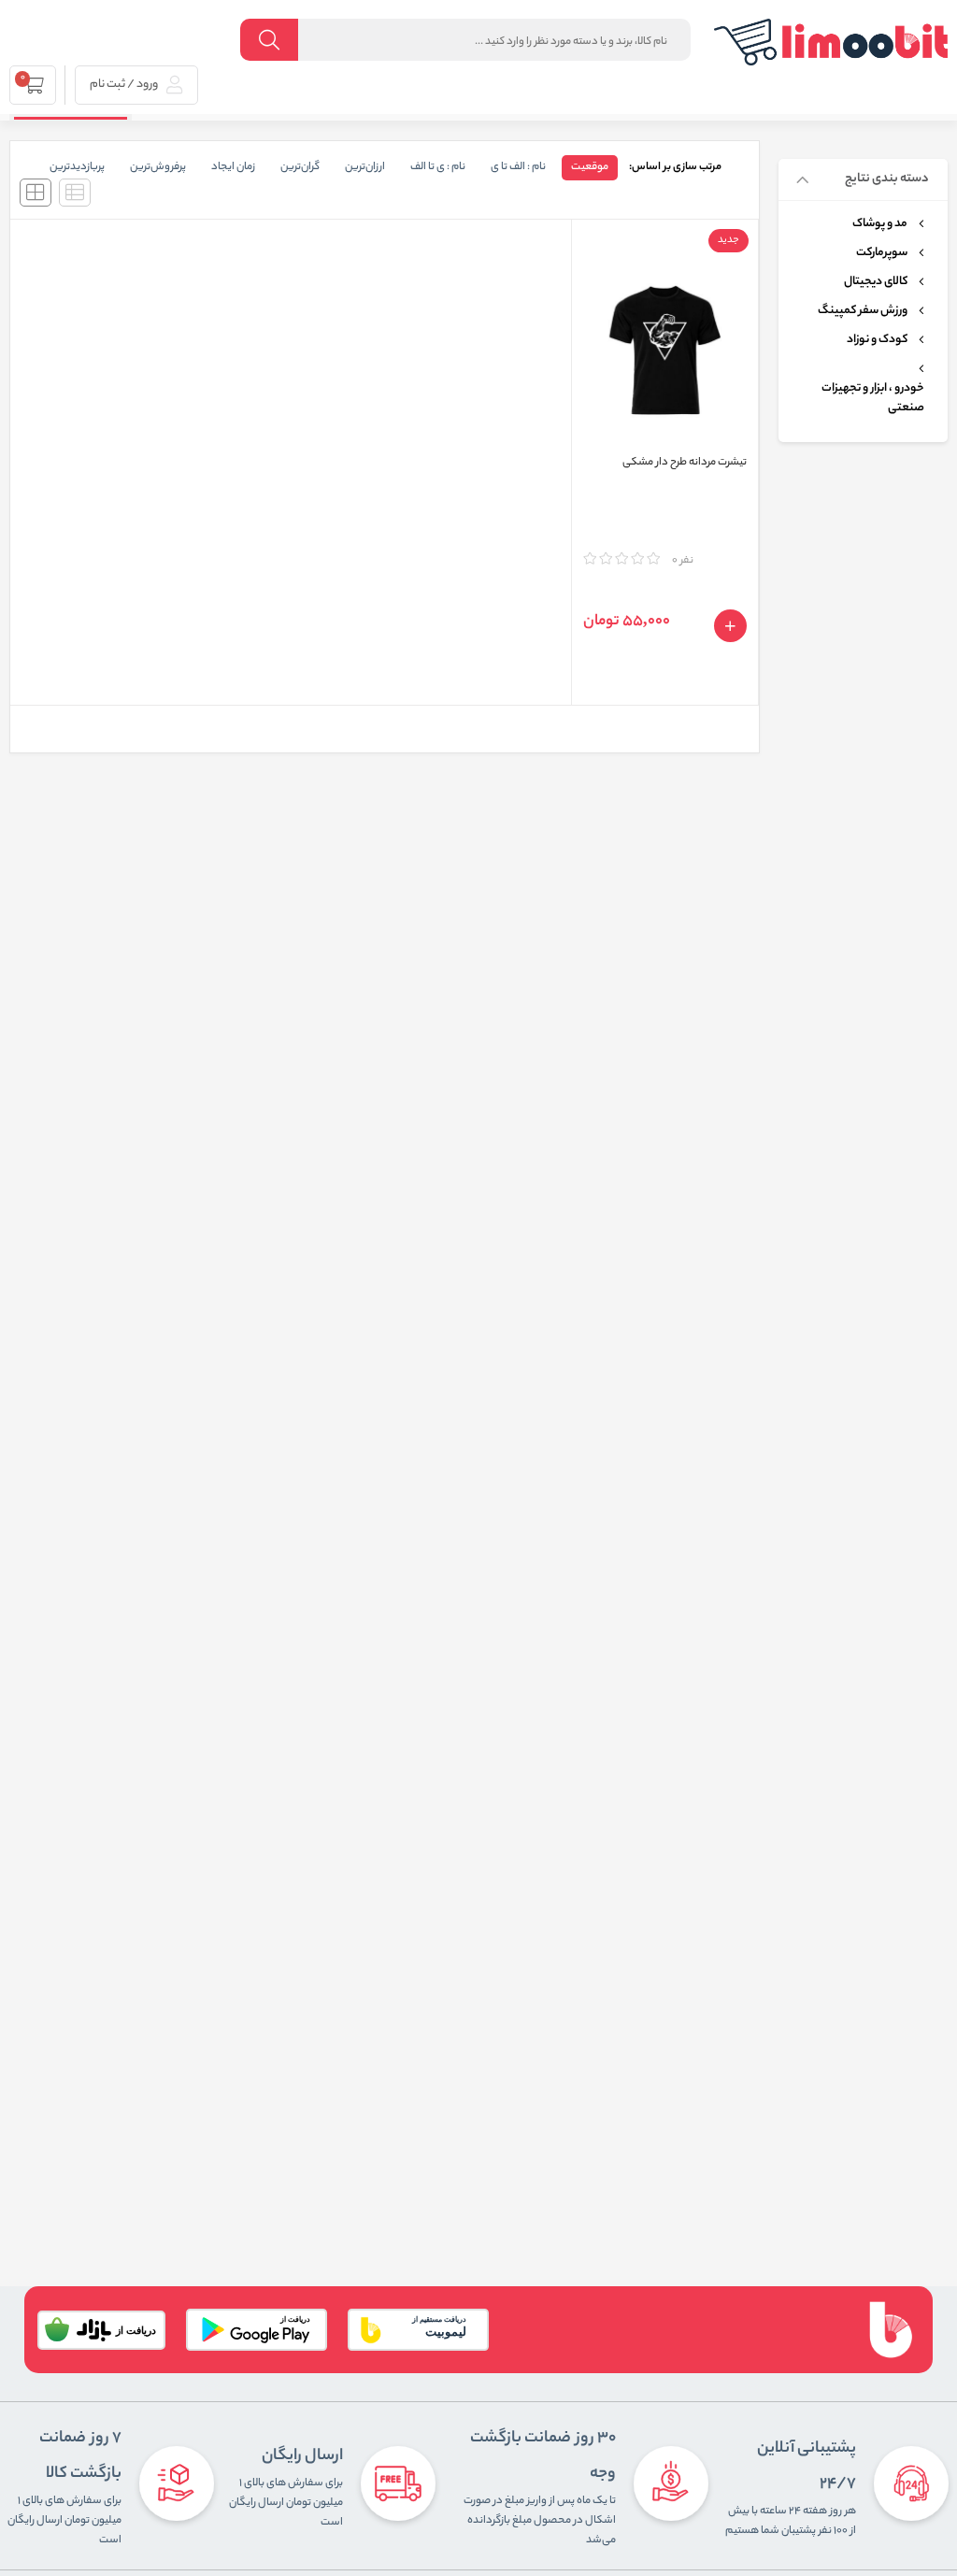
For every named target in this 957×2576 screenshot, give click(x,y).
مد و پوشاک (880, 224)
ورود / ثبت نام (125, 85)
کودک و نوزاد (877, 340)
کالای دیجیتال (876, 282)
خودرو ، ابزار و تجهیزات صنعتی (873, 399)
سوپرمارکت (882, 253)
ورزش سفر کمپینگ (863, 311)
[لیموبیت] (831, 42)
